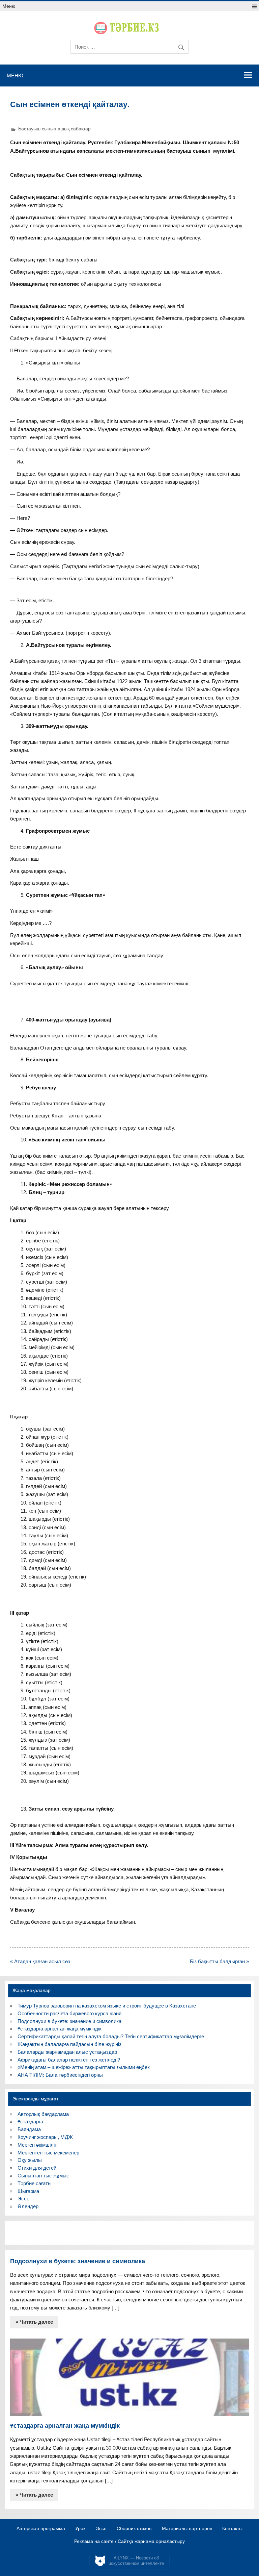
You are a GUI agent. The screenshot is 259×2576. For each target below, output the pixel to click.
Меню (9, 6)
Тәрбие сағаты (35, 2183)
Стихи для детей (37, 2168)
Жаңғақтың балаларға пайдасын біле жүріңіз (69, 2044)
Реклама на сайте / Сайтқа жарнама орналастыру (129, 2542)
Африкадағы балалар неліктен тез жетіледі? (69, 2060)
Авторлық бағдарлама (43, 2114)
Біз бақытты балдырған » (219, 1961)
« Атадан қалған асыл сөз (40, 1961)
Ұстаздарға (30, 2122)
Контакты (232, 2529)
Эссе (23, 2199)
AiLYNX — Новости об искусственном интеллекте (136, 2561)
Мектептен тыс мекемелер (48, 2153)
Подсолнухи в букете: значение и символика (69, 2021)
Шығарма (28, 2191)
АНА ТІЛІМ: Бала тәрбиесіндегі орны (60, 2075)
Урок (80, 2529)
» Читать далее (34, 2322)
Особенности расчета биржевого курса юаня (69, 2013)
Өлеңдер (28, 2206)
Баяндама (29, 2129)
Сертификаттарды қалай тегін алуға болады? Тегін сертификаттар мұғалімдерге (111, 2036)
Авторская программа (41, 2529)
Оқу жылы (30, 2160)
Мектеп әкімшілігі (37, 2145)
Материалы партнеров (187, 2529)
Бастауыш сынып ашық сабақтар (54, 129)
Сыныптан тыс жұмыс (43, 2176)
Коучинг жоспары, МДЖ (45, 2137)
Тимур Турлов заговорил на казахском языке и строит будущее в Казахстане (107, 2006)
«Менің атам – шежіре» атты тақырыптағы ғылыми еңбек (84, 2067)
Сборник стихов (134, 2529)
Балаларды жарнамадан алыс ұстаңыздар (67, 2052)
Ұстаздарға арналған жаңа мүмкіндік (60, 2029)
